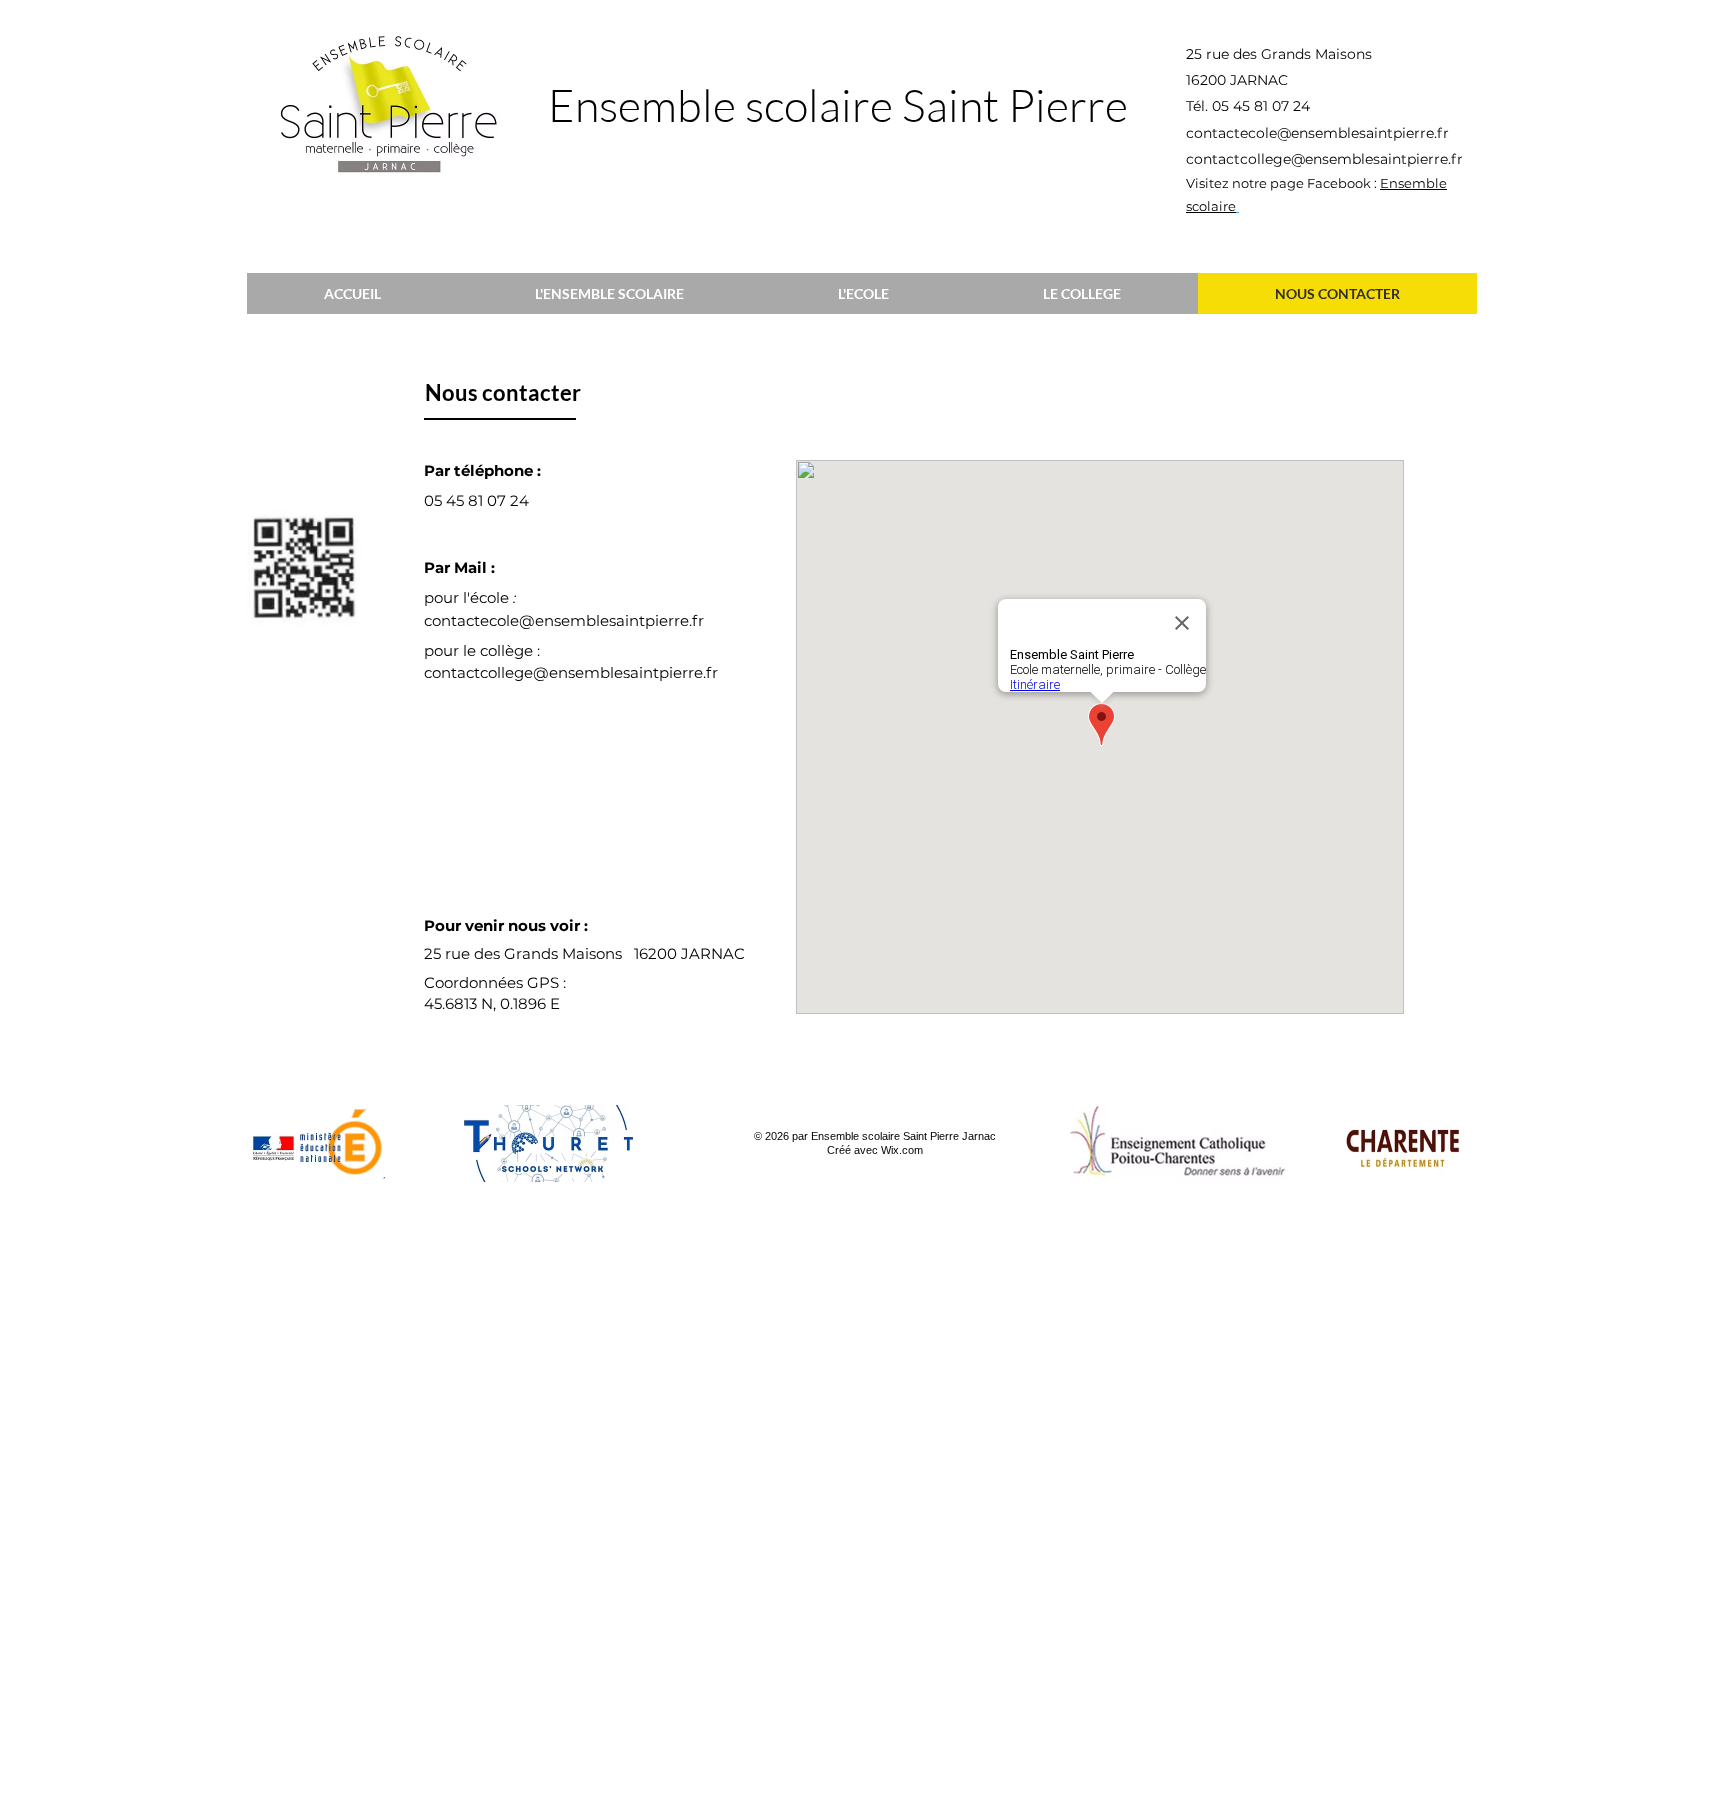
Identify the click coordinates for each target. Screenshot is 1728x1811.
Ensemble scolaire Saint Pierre (838, 104)
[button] (609, 293)
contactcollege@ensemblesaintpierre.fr (1324, 159)
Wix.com (902, 1150)
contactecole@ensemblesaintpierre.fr (1317, 133)
